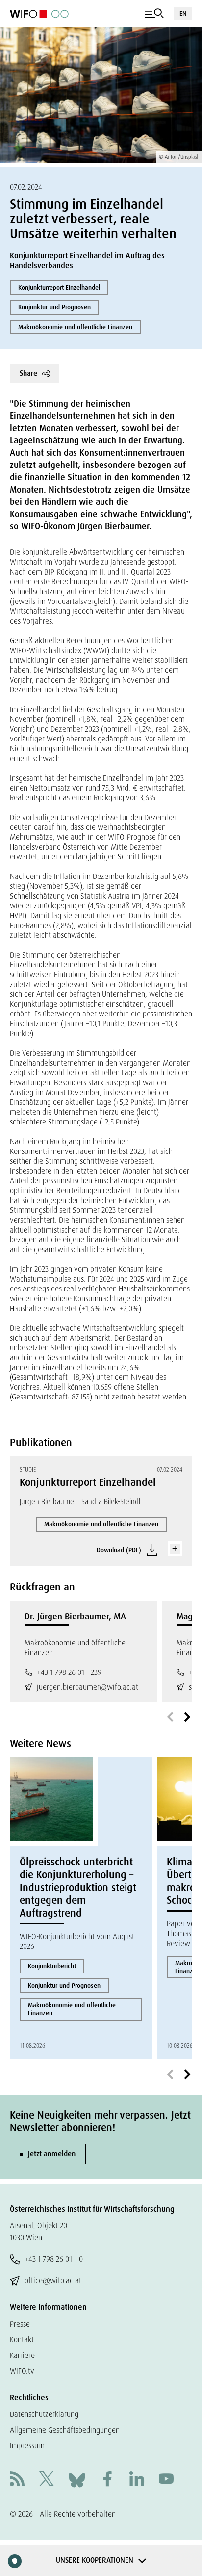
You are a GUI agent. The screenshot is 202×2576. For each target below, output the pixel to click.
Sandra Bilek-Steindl (111, 1502)
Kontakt (22, 2340)
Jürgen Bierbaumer (48, 1502)
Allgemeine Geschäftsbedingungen (65, 2430)
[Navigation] (154, 14)
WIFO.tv (22, 2371)
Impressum (27, 2446)
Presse (20, 2324)
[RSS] (17, 2480)
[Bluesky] (77, 2480)
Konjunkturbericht (52, 1966)
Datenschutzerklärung (44, 2414)
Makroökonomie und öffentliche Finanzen (75, 327)
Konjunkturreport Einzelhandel (59, 288)
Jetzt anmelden (52, 2154)
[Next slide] (187, 1717)
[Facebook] (107, 2480)
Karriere (22, 2355)
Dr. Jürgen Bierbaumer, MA (75, 1617)
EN (183, 14)
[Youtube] (166, 2480)
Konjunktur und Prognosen (54, 307)
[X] (47, 2480)
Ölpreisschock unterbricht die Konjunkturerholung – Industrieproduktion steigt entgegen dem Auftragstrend (78, 1888)
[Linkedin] (137, 2480)
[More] (175, 1549)
